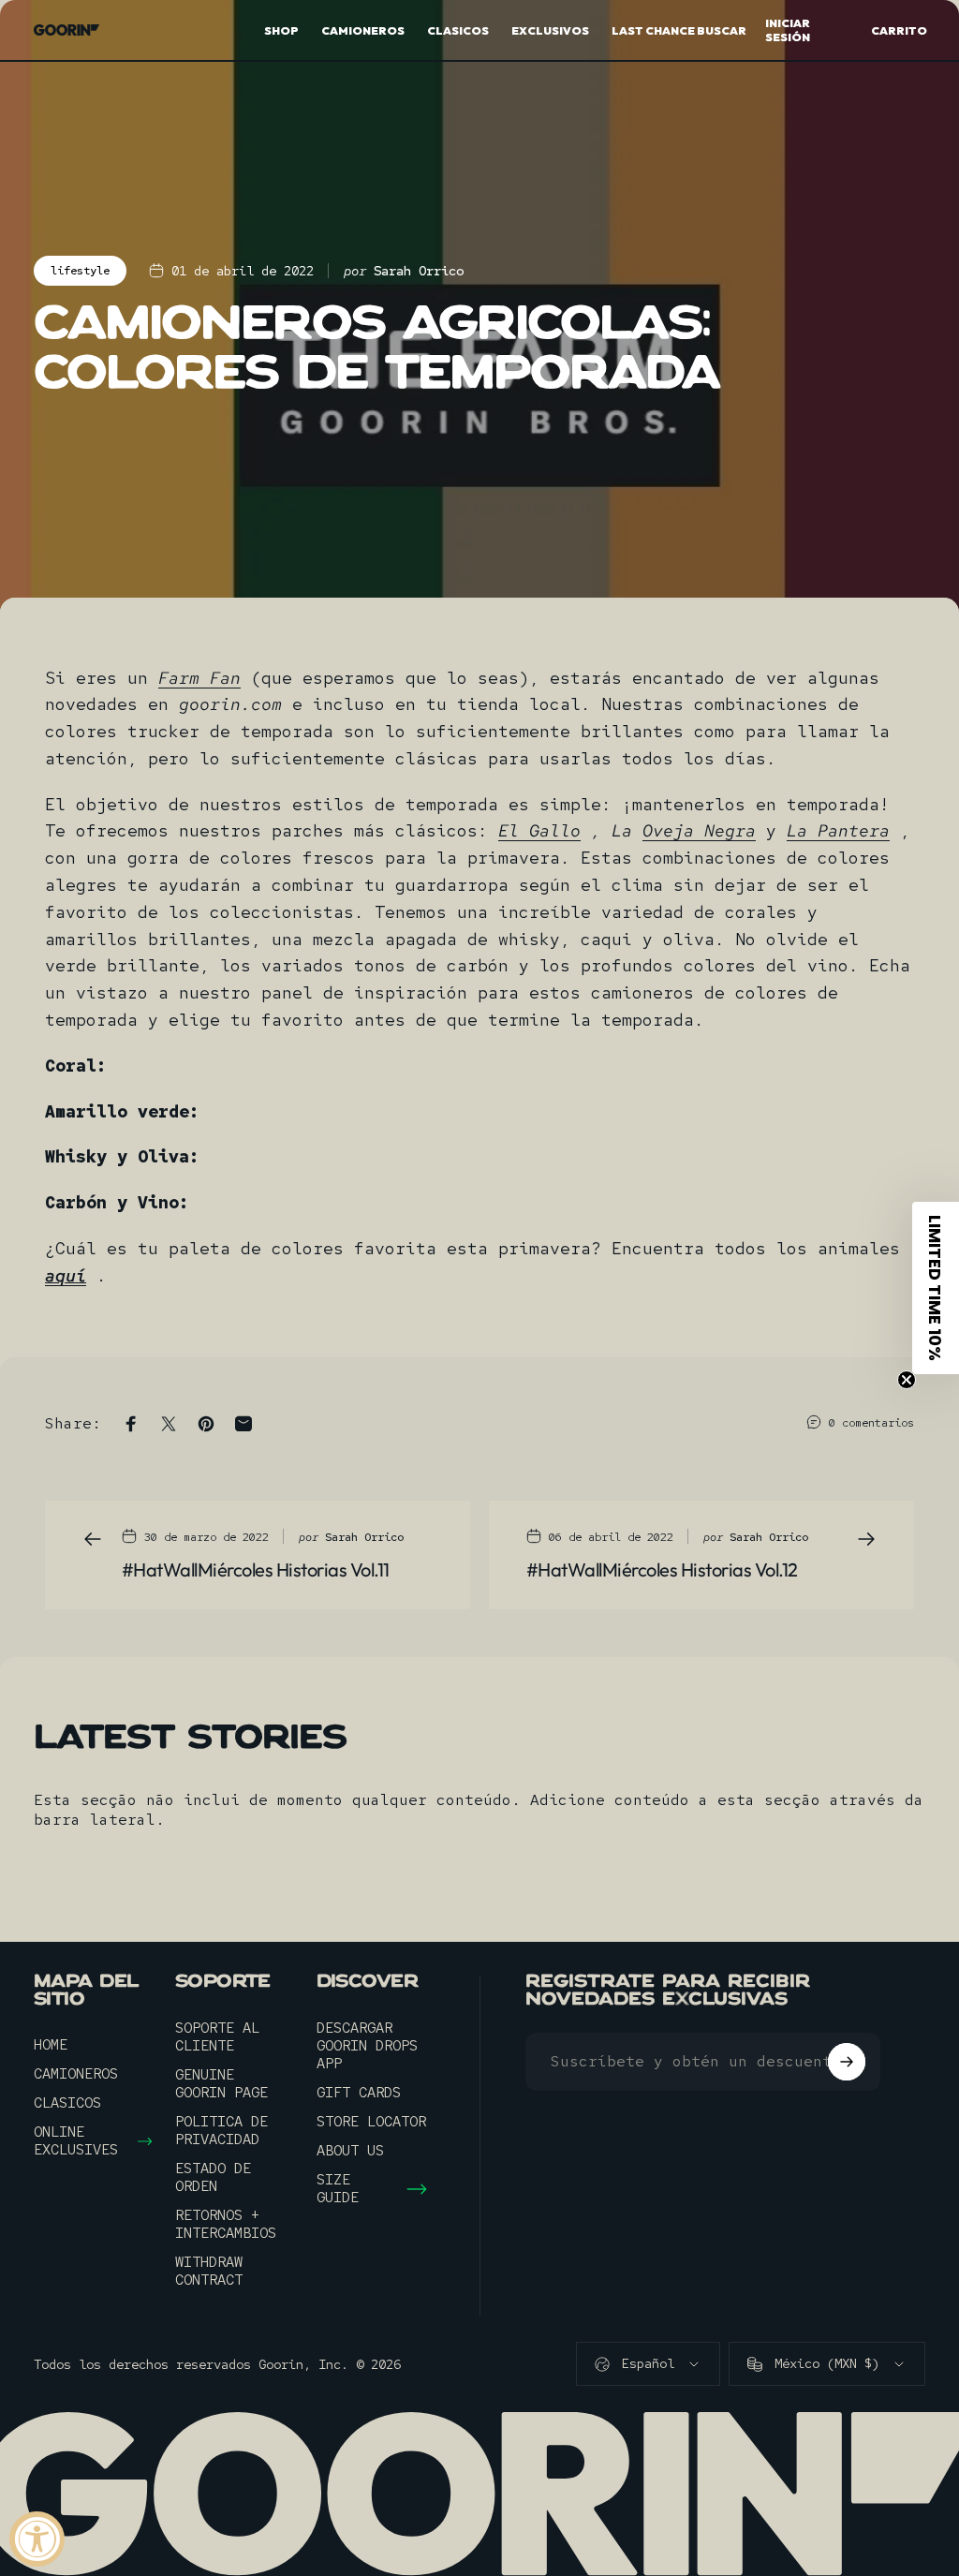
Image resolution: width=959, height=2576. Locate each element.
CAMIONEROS (76, 2074)
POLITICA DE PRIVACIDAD (221, 2131)
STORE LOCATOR (371, 2122)
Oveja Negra (699, 830)
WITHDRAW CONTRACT (209, 2272)
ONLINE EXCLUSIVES (76, 2141)
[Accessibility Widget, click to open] (37, 2539)
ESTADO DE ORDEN (213, 2178)
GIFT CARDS (359, 2093)
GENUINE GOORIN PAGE (221, 2084)
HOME (51, 2045)
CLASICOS (67, 2103)
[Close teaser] (907, 1380)
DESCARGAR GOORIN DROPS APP (367, 2046)
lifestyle (80, 271)
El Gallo (539, 830)
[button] (936, 1288)
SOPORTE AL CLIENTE (217, 2037)
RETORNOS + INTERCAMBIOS (226, 2225)
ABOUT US (350, 2151)
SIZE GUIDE (338, 2189)
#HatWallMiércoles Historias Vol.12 (662, 1569)
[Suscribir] (847, 2062)
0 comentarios (871, 1423)
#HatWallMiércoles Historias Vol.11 (256, 1569)
